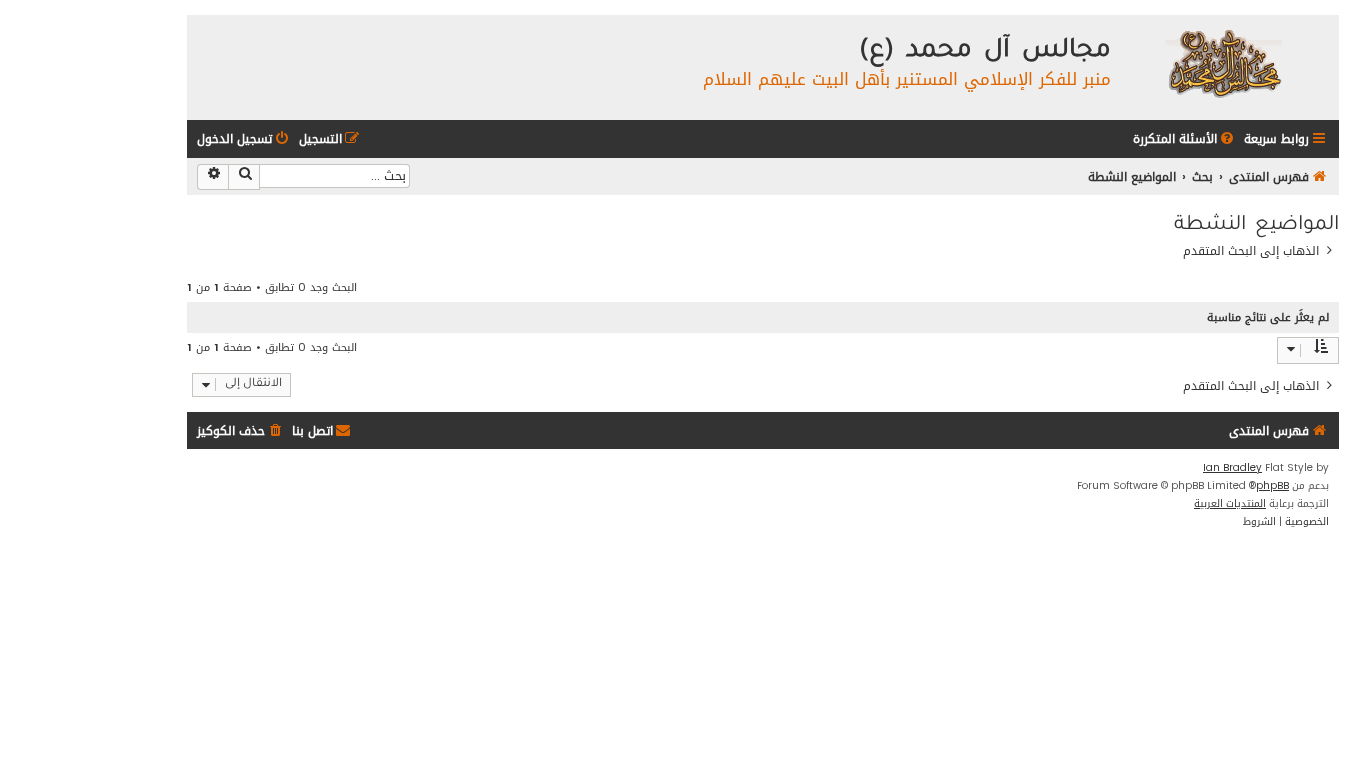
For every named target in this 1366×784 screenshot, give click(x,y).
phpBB (1272, 486)
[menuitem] (1185, 139)
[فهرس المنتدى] (1222, 62)
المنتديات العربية (1230, 504)
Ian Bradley (1232, 468)
